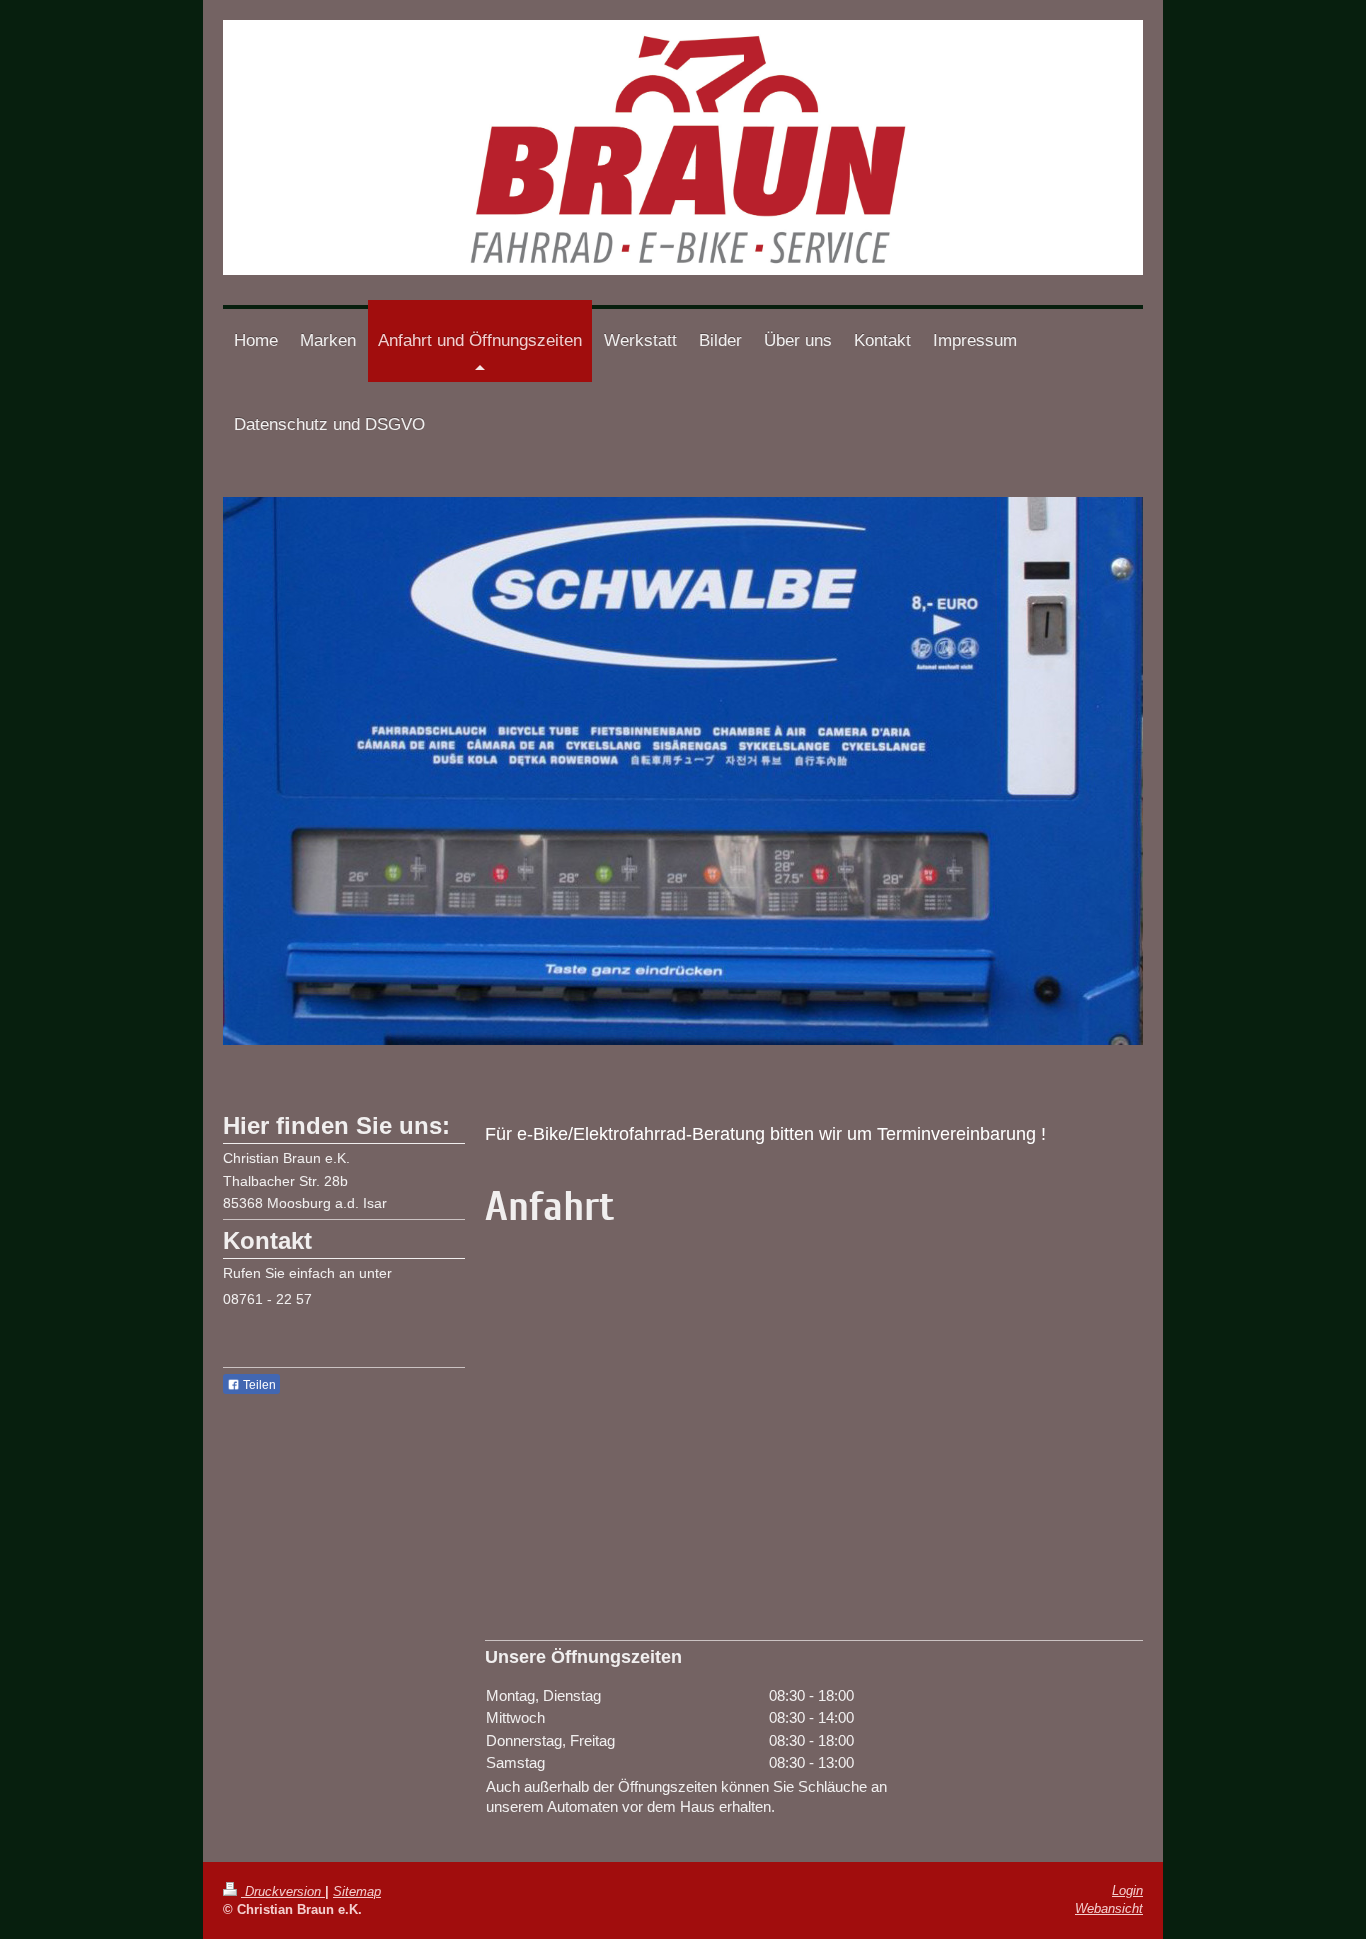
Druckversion (283, 1891)
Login (1127, 1890)
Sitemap (357, 1891)
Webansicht (1109, 1908)
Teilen (258, 1385)
